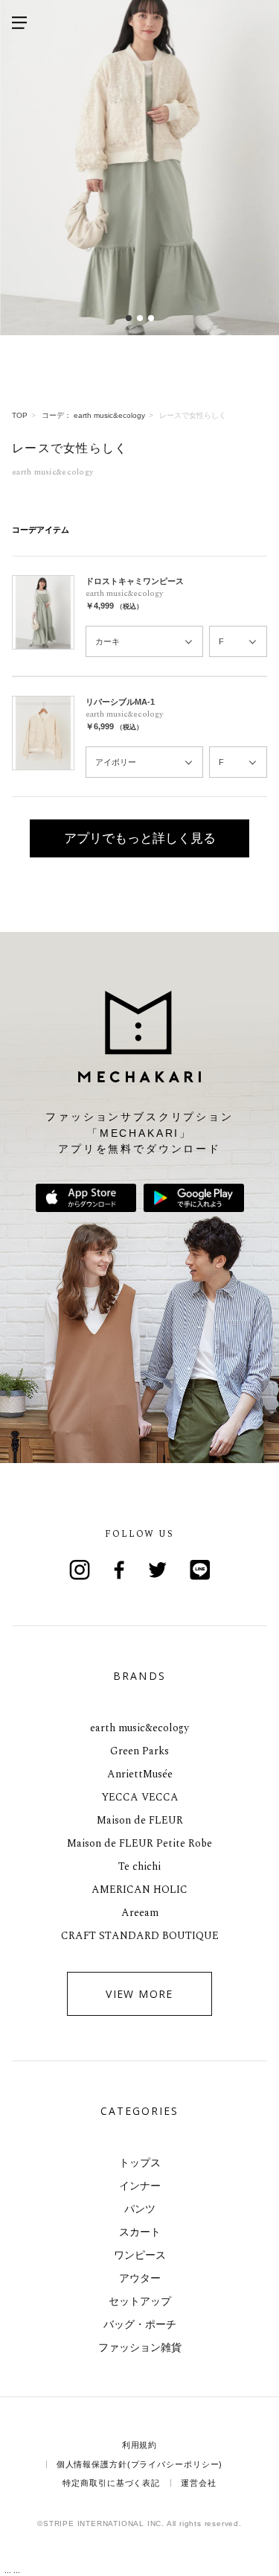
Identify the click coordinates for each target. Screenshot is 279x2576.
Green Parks (139, 1751)
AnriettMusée (140, 1774)
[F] (238, 642)
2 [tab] (139, 318)
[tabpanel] (139, 168)
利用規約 (140, 2445)
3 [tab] (151, 318)
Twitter (160, 1570)
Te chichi (139, 1866)
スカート (140, 2232)
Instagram (80, 1570)
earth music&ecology (139, 1728)
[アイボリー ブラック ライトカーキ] (144, 762)
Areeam (140, 1913)
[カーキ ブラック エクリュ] (144, 642)
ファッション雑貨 (140, 2347)
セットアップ (140, 2301)
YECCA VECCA (140, 1797)
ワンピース (140, 2255)
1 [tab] (128, 318)
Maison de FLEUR (140, 1820)
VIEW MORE (139, 1994)
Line (200, 1570)
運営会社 (199, 2483)
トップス (140, 2163)
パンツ (140, 2209)
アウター (140, 2278)
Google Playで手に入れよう (194, 1198)
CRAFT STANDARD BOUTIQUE (140, 1936)
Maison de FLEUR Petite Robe (139, 1843)
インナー (140, 2186)
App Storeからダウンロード (86, 1198)
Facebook (120, 1570)
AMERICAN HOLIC (139, 1890)
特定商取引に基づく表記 (111, 2483)
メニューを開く (19, 22)
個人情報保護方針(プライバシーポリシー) (140, 2464)
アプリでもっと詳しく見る (140, 838)
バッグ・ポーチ (140, 2324)
